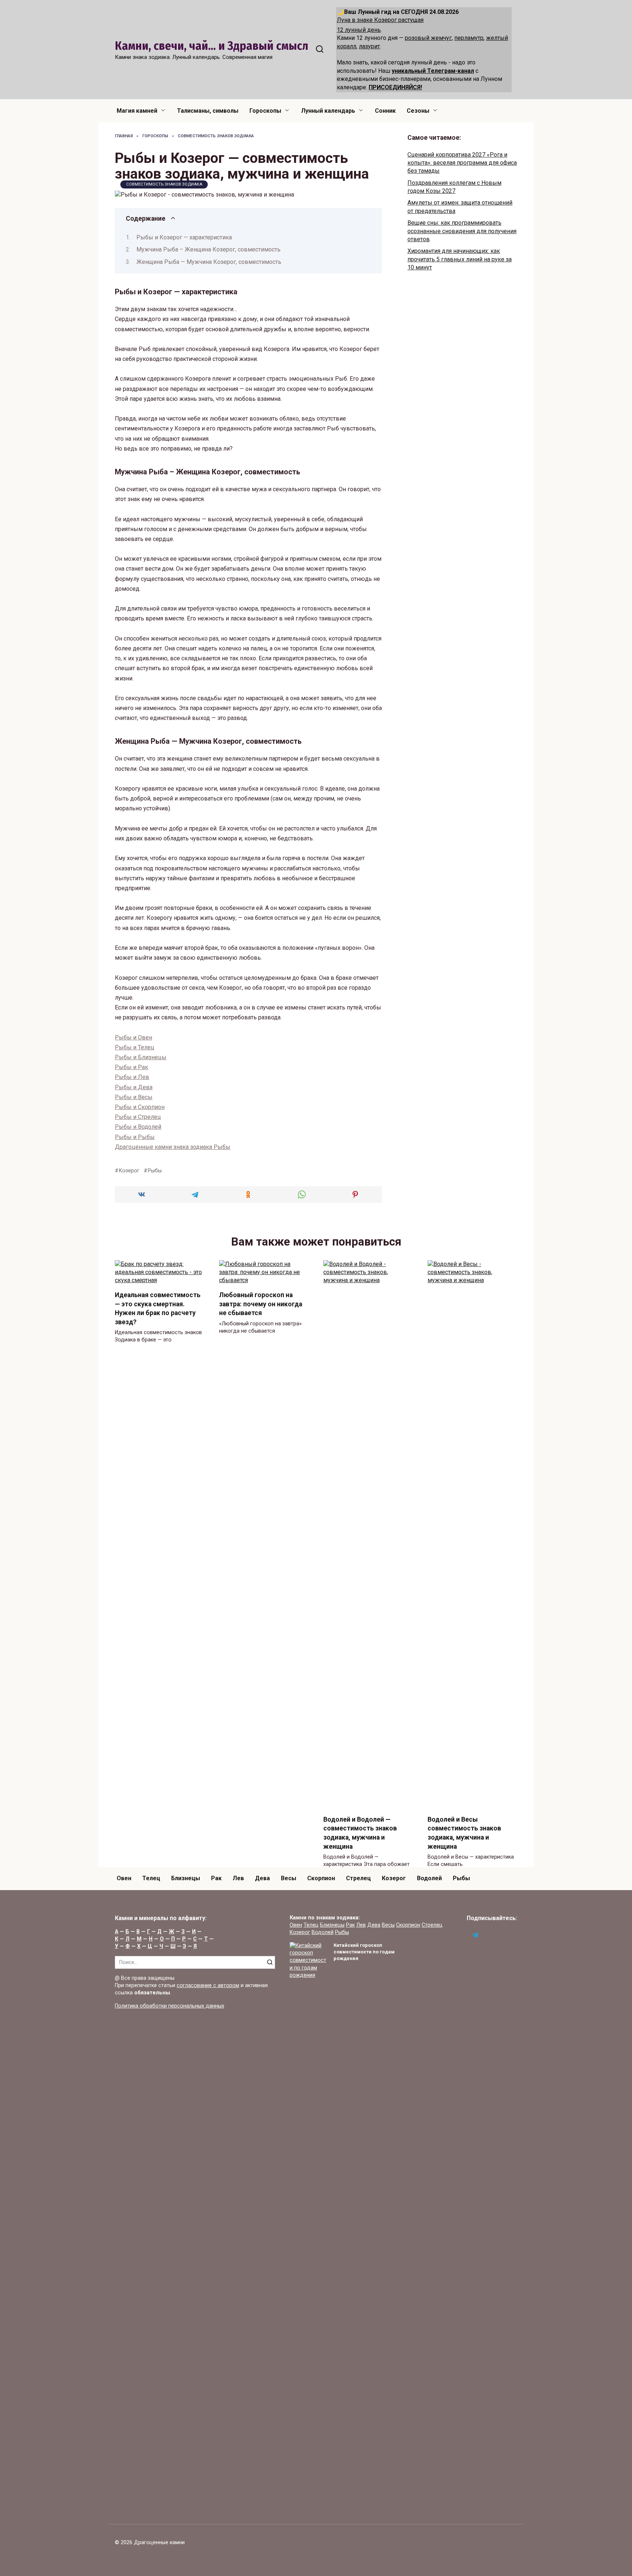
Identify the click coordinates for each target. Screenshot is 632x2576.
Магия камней (137, 111)
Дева (262, 1878)
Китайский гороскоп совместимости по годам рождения (364, 1952)
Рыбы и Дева (134, 1087)
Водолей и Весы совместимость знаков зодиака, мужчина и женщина (464, 1833)
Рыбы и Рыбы (135, 1137)
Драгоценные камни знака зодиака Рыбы (173, 1147)
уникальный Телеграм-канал (433, 71)
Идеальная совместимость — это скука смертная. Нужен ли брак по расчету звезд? (158, 1308)
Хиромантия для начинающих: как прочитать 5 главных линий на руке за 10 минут (460, 259)
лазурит (369, 46)
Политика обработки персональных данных (170, 2006)
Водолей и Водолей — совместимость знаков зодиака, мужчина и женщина (360, 1833)
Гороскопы (265, 111)
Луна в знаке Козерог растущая (380, 20)
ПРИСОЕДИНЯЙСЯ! (395, 87)
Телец (151, 1878)
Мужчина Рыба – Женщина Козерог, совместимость (208, 249)
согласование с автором (208, 1985)
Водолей (429, 1878)
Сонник (385, 111)
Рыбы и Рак (131, 1067)
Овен (124, 1878)
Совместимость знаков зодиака (164, 184)
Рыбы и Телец (135, 1047)
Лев (238, 1878)
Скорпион (321, 1878)
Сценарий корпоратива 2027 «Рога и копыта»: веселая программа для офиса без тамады (462, 163)
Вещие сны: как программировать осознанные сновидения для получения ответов (462, 231)
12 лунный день (359, 30)
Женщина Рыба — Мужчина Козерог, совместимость (209, 262)
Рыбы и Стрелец (138, 1117)
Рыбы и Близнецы (141, 1057)
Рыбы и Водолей (138, 1127)
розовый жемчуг (428, 38)
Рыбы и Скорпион (140, 1107)
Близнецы (186, 1878)
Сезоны (418, 111)
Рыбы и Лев (132, 1077)
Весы (289, 1878)
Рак (216, 1878)
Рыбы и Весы (134, 1097)
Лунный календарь (328, 111)
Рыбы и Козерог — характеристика (184, 237)
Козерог (129, 1171)
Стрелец (358, 1878)
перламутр (469, 38)
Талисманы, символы (208, 111)
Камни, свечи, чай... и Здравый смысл (212, 46)
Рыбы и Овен (133, 1037)
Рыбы (155, 1171)
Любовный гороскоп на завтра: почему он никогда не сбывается (261, 1304)
